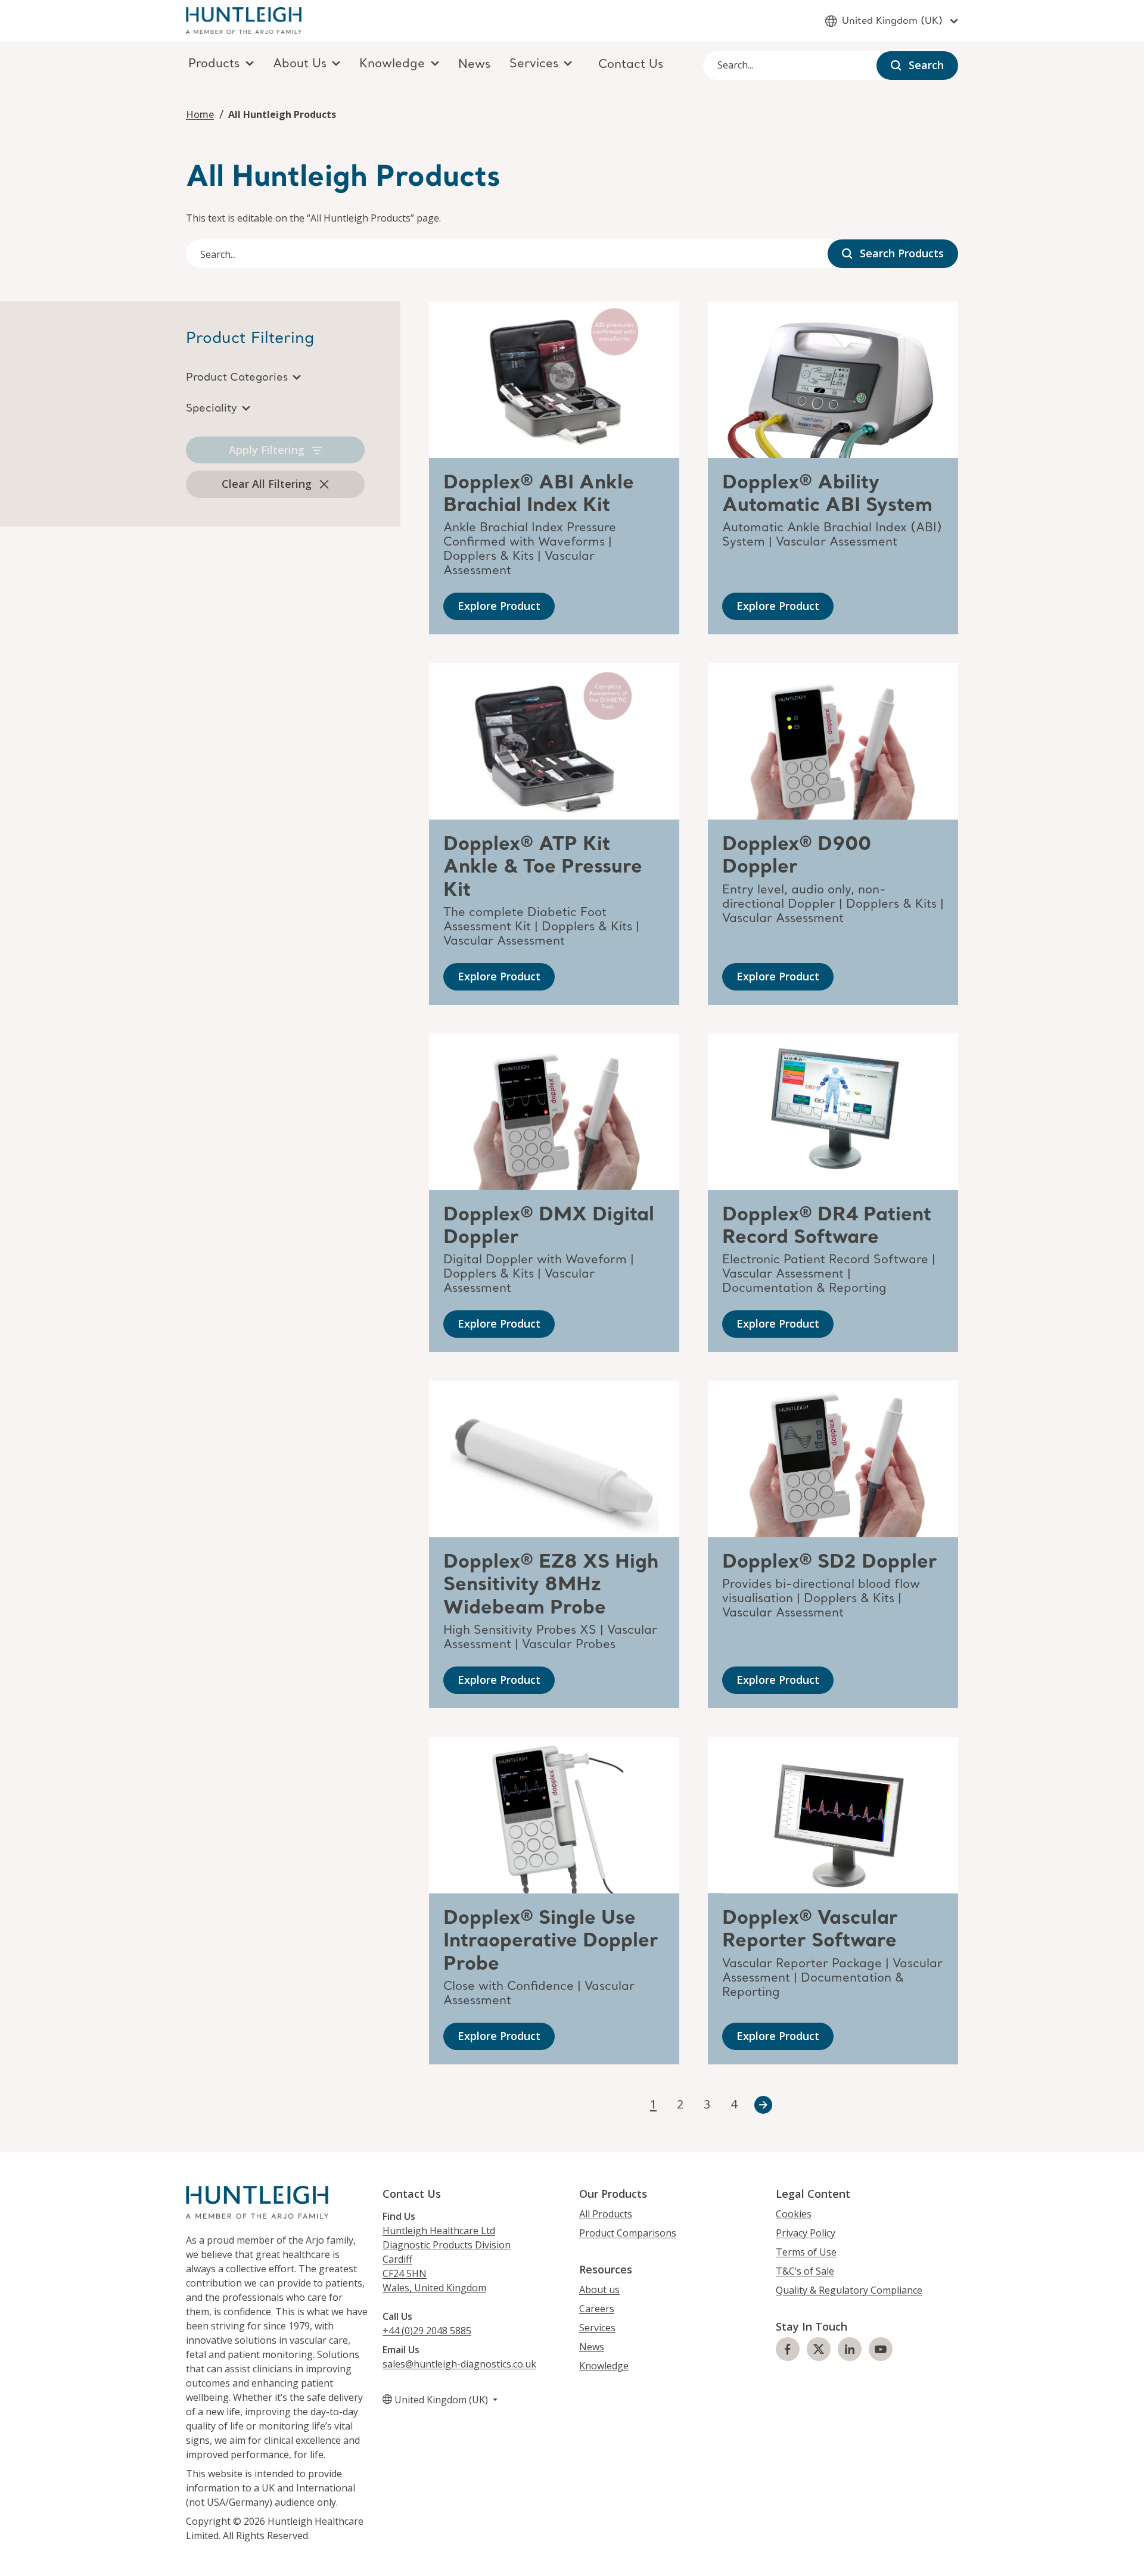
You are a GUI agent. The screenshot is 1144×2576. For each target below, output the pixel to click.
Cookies (794, 2214)
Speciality (212, 409)
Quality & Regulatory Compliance (849, 2290)
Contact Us (631, 65)
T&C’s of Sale (805, 2271)
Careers (597, 2309)
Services (597, 2328)
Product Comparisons (628, 2233)
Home (200, 114)
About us (599, 2290)
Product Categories (237, 378)
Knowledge (604, 2366)
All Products (606, 2214)
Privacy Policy (806, 2233)
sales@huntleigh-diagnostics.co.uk (459, 2364)
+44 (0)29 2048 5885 (427, 2331)
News (474, 65)
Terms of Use (806, 2252)
